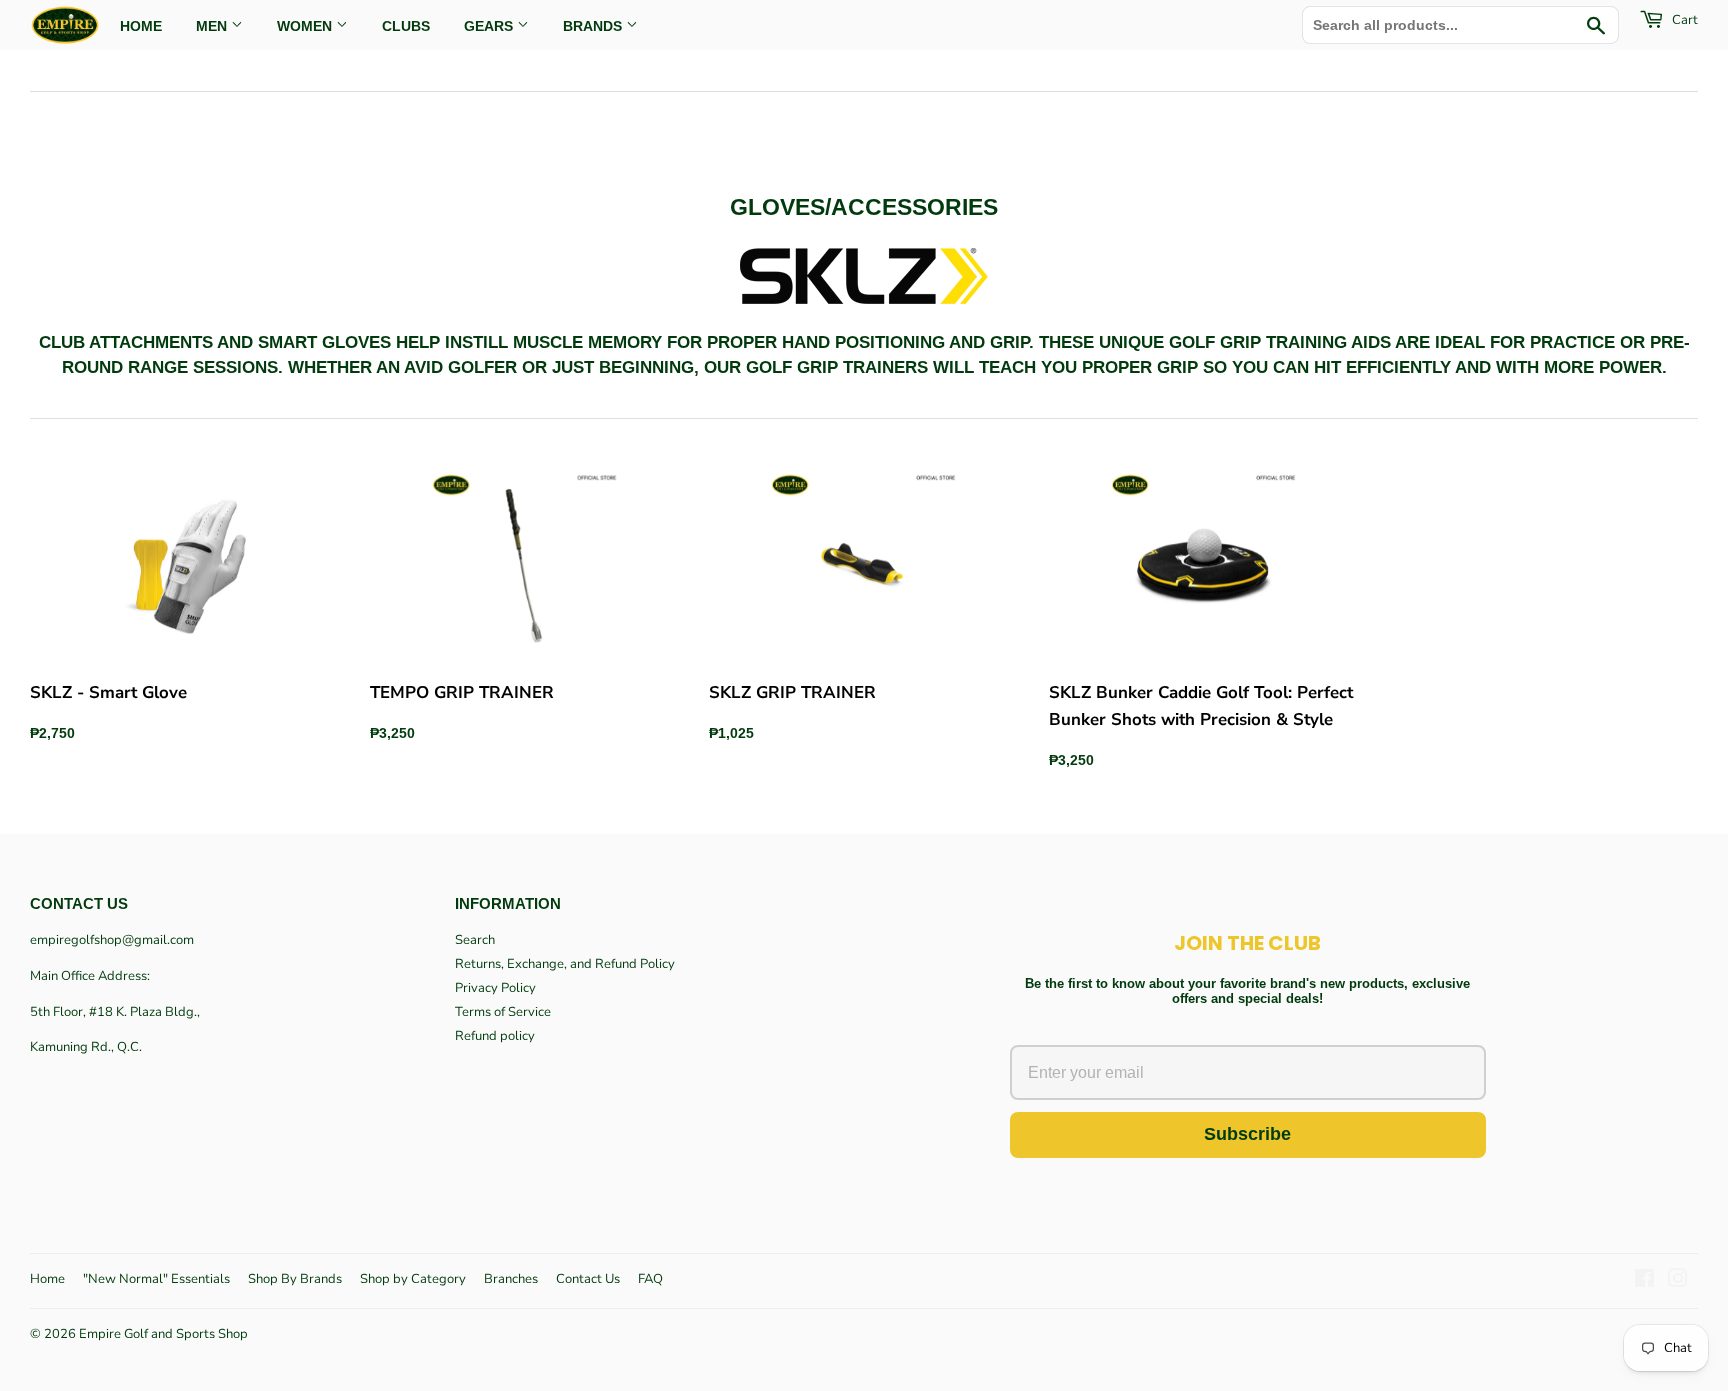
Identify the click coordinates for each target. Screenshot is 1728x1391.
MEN (213, 26)
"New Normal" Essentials (156, 1279)
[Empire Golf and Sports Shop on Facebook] (1644, 1282)
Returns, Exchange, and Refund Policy (565, 964)
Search (475, 940)
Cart (1683, 20)
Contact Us (588, 1279)
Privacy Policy (495, 988)
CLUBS (406, 26)
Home (47, 1279)
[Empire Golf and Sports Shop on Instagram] (1678, 1282)
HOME (141, 26)
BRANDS (594, 26)
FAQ (650, 1279)
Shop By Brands (295, 1279)
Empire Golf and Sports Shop (163, 1334)
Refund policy (495, 1036)
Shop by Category (413, 1279)
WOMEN (306, 26)
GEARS (490, 26)
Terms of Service (503, 1012)
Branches (511, 1279)
